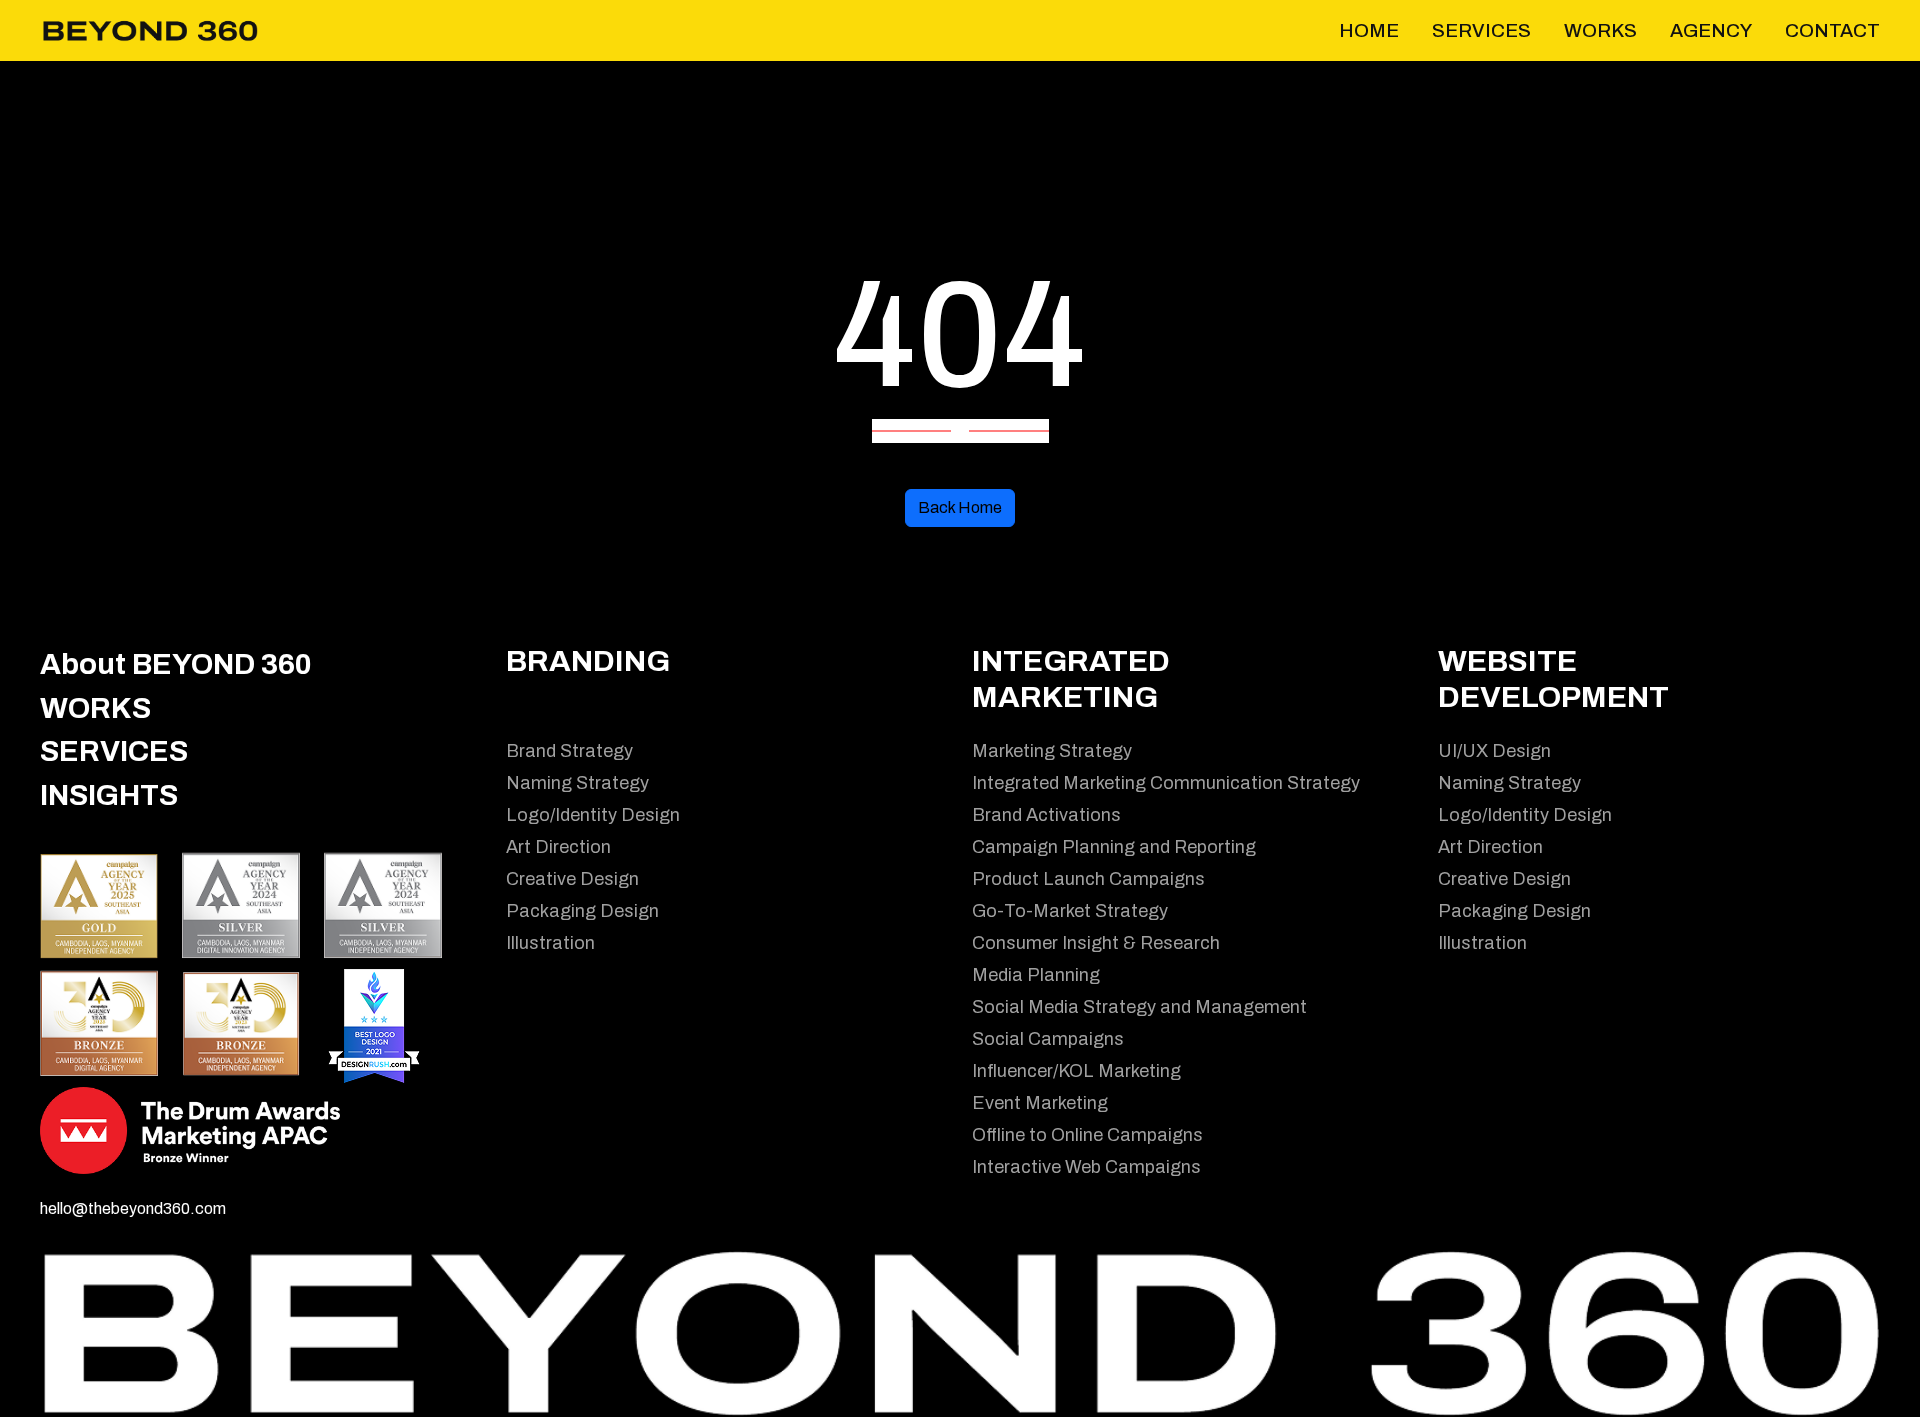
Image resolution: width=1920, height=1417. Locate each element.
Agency (1711, 30)
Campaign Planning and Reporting (1114, 847)
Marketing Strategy (1052, 751)
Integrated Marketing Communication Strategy (1166, 783)
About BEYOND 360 (176, 664)
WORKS (95, 708)
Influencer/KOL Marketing (1076, 1071)
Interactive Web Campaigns (1086, 1167)
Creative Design (572, 879)
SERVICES (114, 751)
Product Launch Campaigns (1088, 879)
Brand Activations (1046, 815)
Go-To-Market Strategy (1070, 911)
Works (1600, 30)
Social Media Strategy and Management (1139, 1007)
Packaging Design (582, 911)
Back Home (960, 507)
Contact (1832, 30)
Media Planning (1036, 975)
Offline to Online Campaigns (1087, 1135)
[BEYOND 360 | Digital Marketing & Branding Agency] (150, 29)
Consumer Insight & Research (1096, 943)
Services (1481, 30)
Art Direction (558, 847)
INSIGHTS (109, 795)
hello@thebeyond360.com (133, 1208)
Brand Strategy (569, 751)
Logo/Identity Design (593, 815)
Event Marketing (1040, 1103)
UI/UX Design (1494, 751)
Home (1369, 30)
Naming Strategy (577, 783)
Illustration (550, 943)
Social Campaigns (1048, 1039)
